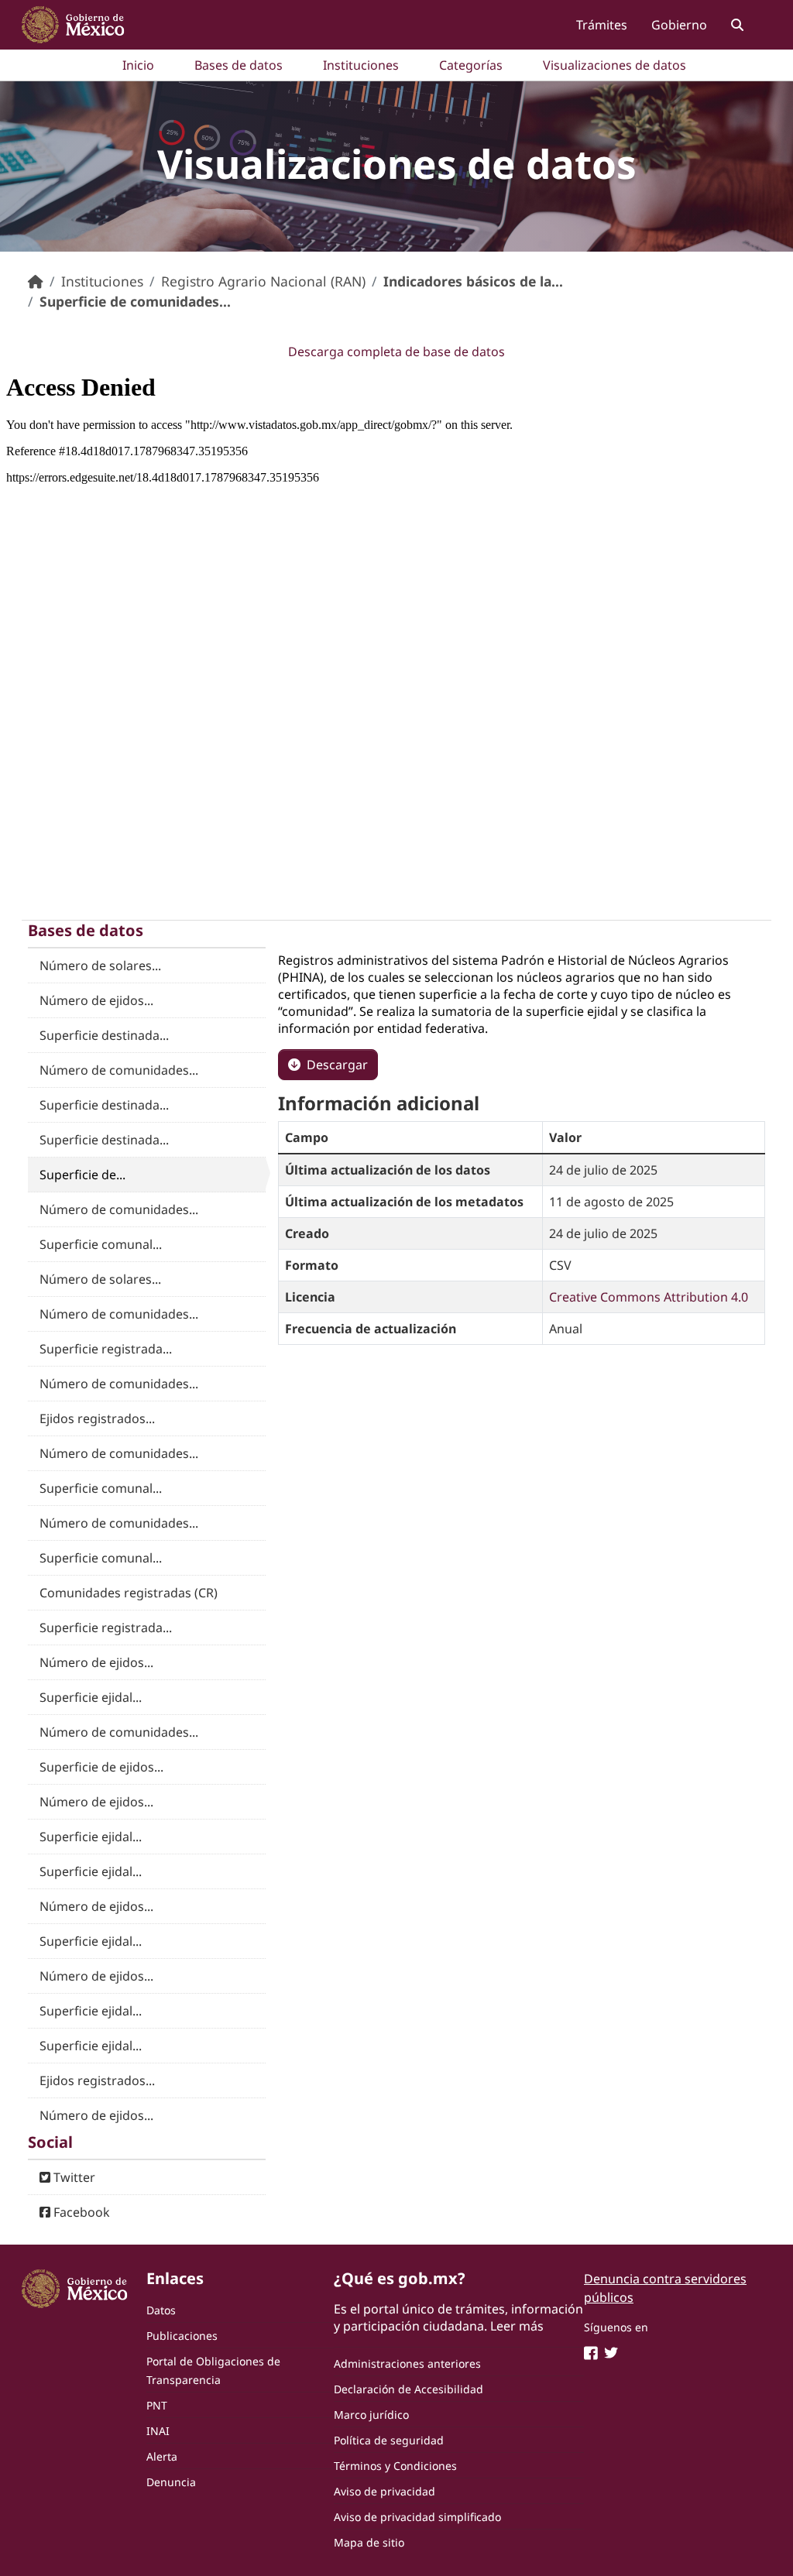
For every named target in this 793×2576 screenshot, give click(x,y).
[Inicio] (36, 281)
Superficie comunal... (101, 1244)
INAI (158, 2431)
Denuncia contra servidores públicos (665, 2288)
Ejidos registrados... (97, 1418)
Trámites (602, 25)
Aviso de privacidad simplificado (417, 2517)
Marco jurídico (371, 2415)
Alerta (162, 2456)
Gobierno (679, 25)
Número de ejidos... (96, 1000)
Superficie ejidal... (91, 1697)
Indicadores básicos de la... (473, 281)
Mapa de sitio (369, 2542)
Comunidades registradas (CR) (129, 1593)
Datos (161, 2310)
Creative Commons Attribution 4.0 (649, 1297)
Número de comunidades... (119, 1070)
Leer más (517, 2326)
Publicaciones (182, 2336)
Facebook (80, 2212)
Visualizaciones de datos (614, 65)
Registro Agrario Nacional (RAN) (263, 281)
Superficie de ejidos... (101, 1767)
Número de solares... (100, 966)
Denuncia (171, 2482)
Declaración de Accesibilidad (409, 2389)
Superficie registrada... (106, 1349)
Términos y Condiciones (395, 2466)
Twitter (73, 2177)
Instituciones (361, 65)
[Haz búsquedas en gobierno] (737, 24)
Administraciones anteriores (407, 2363)
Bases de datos (239, 65)
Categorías (471, 65)
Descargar (337, 1065)
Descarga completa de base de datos (396, 352)
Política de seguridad (389, 2440)
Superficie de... (82, 1175)
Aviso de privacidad (384, 2491)
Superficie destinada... (104, 1035)
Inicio (138, 65)
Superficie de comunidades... (135, 301)
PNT (157, 2405)
